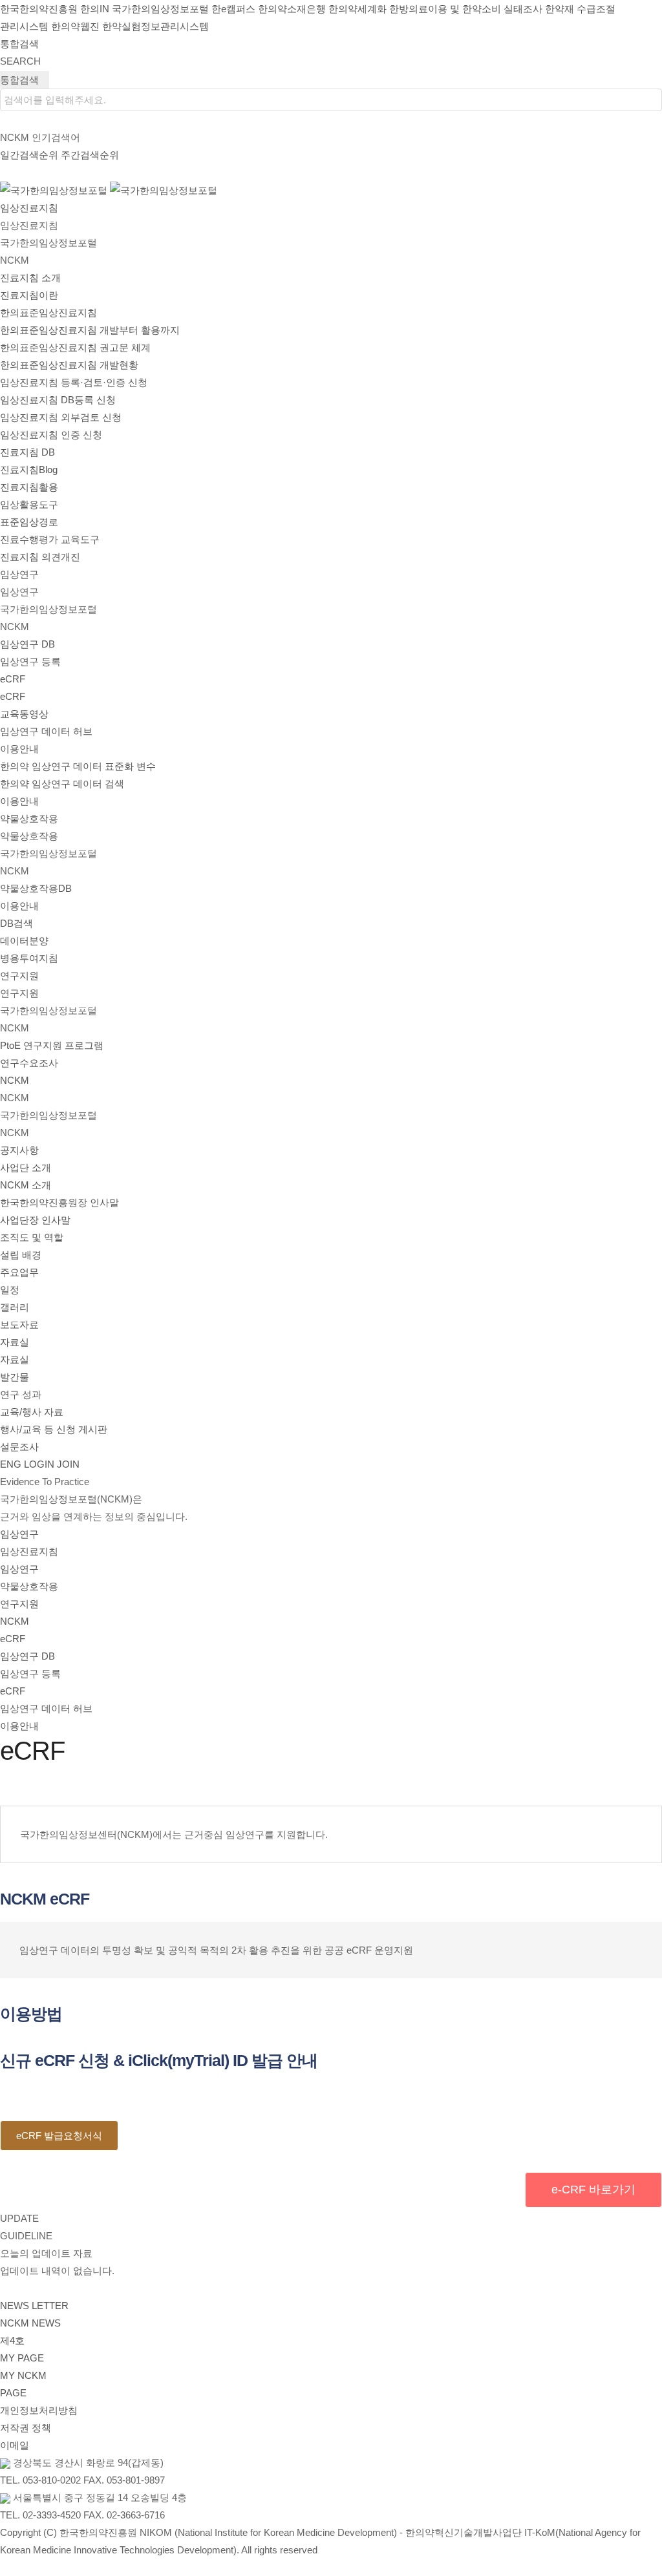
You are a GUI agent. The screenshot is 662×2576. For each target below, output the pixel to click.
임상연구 (19, 1534)
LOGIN (39, 1464)
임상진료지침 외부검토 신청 (61, 417)
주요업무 (19, 1272)
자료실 (15, 1342)
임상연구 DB (27, 644)
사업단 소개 (26, 1167)
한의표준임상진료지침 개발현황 (69, 365)
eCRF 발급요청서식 (59, 2136)
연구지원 (19, 1604)
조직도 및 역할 (32, 1237)
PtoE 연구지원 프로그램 (52, 1045)
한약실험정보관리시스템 (155, 26)
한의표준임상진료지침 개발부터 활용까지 (90, 330)
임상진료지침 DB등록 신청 (58, 400)
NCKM (15, 1621)
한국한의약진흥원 (39, 9)
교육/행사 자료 (32, 1412)
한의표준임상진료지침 (48, 312)
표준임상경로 (29, 522)
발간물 (15, 1377)
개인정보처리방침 (39, 2410)
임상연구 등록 (30, 661)
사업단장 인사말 (35, 1220)
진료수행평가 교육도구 (50, 539)
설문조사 (19, 1447)
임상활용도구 (29, 504)
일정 (10, 1290)
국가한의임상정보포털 (160, 9)
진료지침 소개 (30, 278)
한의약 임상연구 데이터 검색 (62, 784)
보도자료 (19, 1325)
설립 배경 (21, 1255)
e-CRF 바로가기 (593, 2190)
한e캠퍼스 (233, 9)
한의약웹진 (75, 26)
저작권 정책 (26, 2428)
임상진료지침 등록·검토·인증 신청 (74, 382)
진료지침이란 (29, 295)
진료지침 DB (27, 452)
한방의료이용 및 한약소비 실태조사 (466, 9)
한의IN (95, 9)
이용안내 (19, 749)
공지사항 (19, 1150)
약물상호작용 (29, 1586)
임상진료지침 (29, 1551)
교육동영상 (24, 714)
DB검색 (16, 923)
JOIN (68, 1464)
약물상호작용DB (36, 888)
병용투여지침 (29, 958)
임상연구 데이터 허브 (46, 731)
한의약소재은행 (292, 9)
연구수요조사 (29, 1063)
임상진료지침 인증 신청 (51, 435)
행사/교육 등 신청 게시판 (54, 1429)
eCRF (13, 679)
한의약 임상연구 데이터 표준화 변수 (78, 766)
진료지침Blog (29, 470)
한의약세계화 (358, 9)
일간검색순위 (29, 155)
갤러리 (15, 1307)
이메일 (15, 2445)
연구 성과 (21, 1394)
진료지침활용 (29, 487)
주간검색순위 (90, 155)
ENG (11, 1464)
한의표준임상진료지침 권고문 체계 (75, 347)
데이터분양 (24, 941)
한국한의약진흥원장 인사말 (59, 1202)
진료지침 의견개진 (40, 557)
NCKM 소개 (26, 1185)
